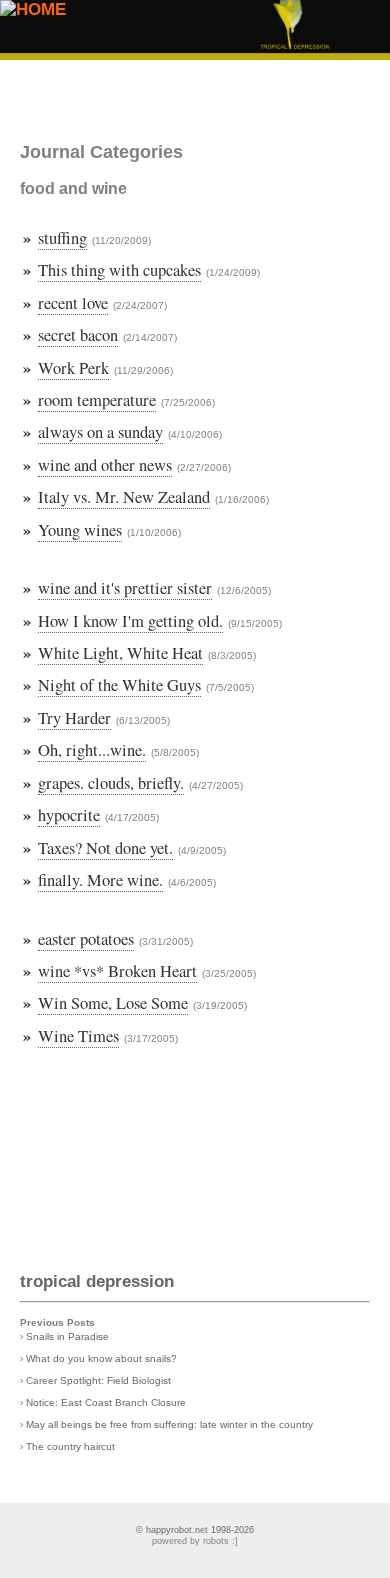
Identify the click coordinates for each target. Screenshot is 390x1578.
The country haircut (70, 1446)
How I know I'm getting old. (130, 621)
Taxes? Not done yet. (105, 848)
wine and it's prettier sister (125, 588)
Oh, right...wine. (92, 750)
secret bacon (78, 335)
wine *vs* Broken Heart (117, 971)
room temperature (97, 400)
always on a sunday (100, 432)
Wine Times (78, 1036)
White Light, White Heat (120, 653)
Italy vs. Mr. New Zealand (124, 497)
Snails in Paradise (67, 1336)
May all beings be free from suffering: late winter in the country (169, 1424)
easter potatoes (86, 939)
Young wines (80, 530)
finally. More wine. (100, 880)
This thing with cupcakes (119, 270)
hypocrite (69, 815)
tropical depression (97, 1281)
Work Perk (73, 368)
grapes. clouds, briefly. (111, 783)
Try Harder (74, 718)
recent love (73, 303)
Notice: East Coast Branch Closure (106, 1402)
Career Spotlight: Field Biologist (98, 1380)
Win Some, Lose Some (113, 1003)
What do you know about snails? (101, 1358)
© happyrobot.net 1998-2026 (195, 1530)
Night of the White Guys (119, 685)
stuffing (62, 238)
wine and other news (105, 465)
